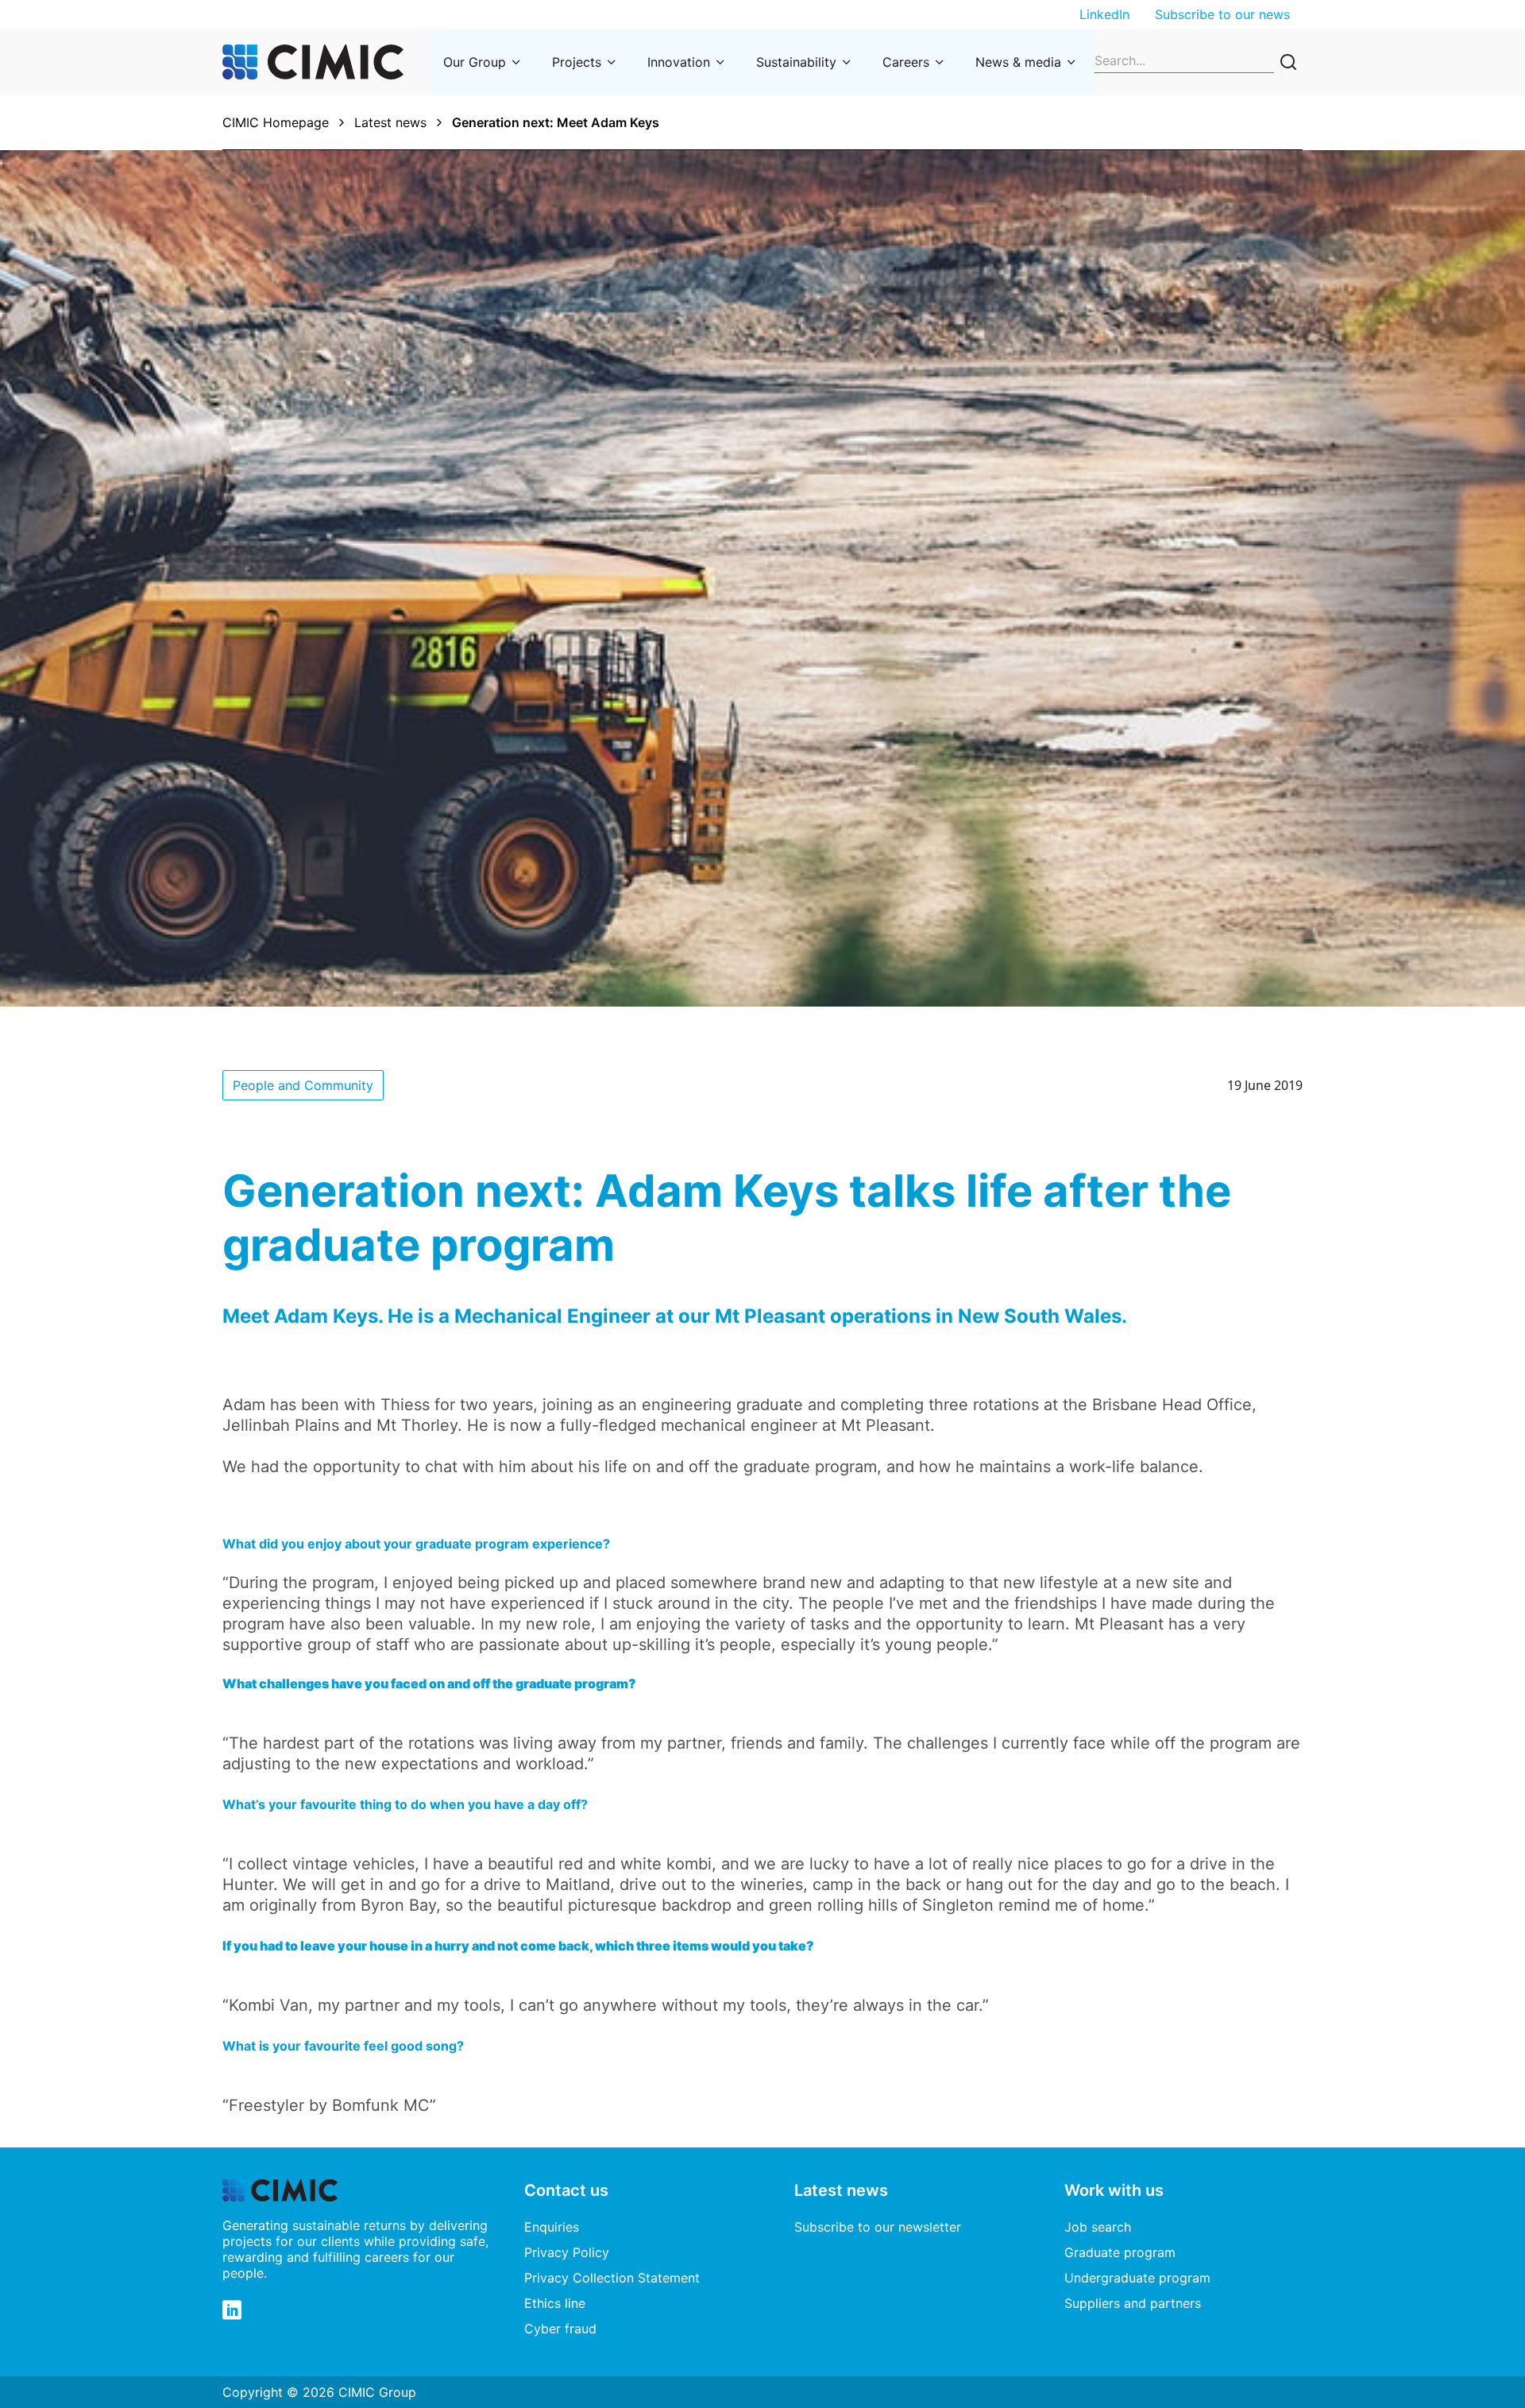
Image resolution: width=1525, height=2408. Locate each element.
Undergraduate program (1137, 2278)
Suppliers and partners (1133, 2303)
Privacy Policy (567, 2252)
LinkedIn (1104, 14)
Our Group (475, 62)
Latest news (390, 122)
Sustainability (796, 62)
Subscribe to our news (1222, 14)
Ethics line (555, 2303)
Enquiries (552, 2227)
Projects (577, 62)
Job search (1098, 2227)
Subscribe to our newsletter (878, 2227)
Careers (906, 62)
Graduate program (1120, 2252)
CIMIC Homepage (276, 122)
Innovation (679, 62)
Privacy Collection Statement (612, 2278)
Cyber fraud (560, 2329)
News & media (1018, 62)
